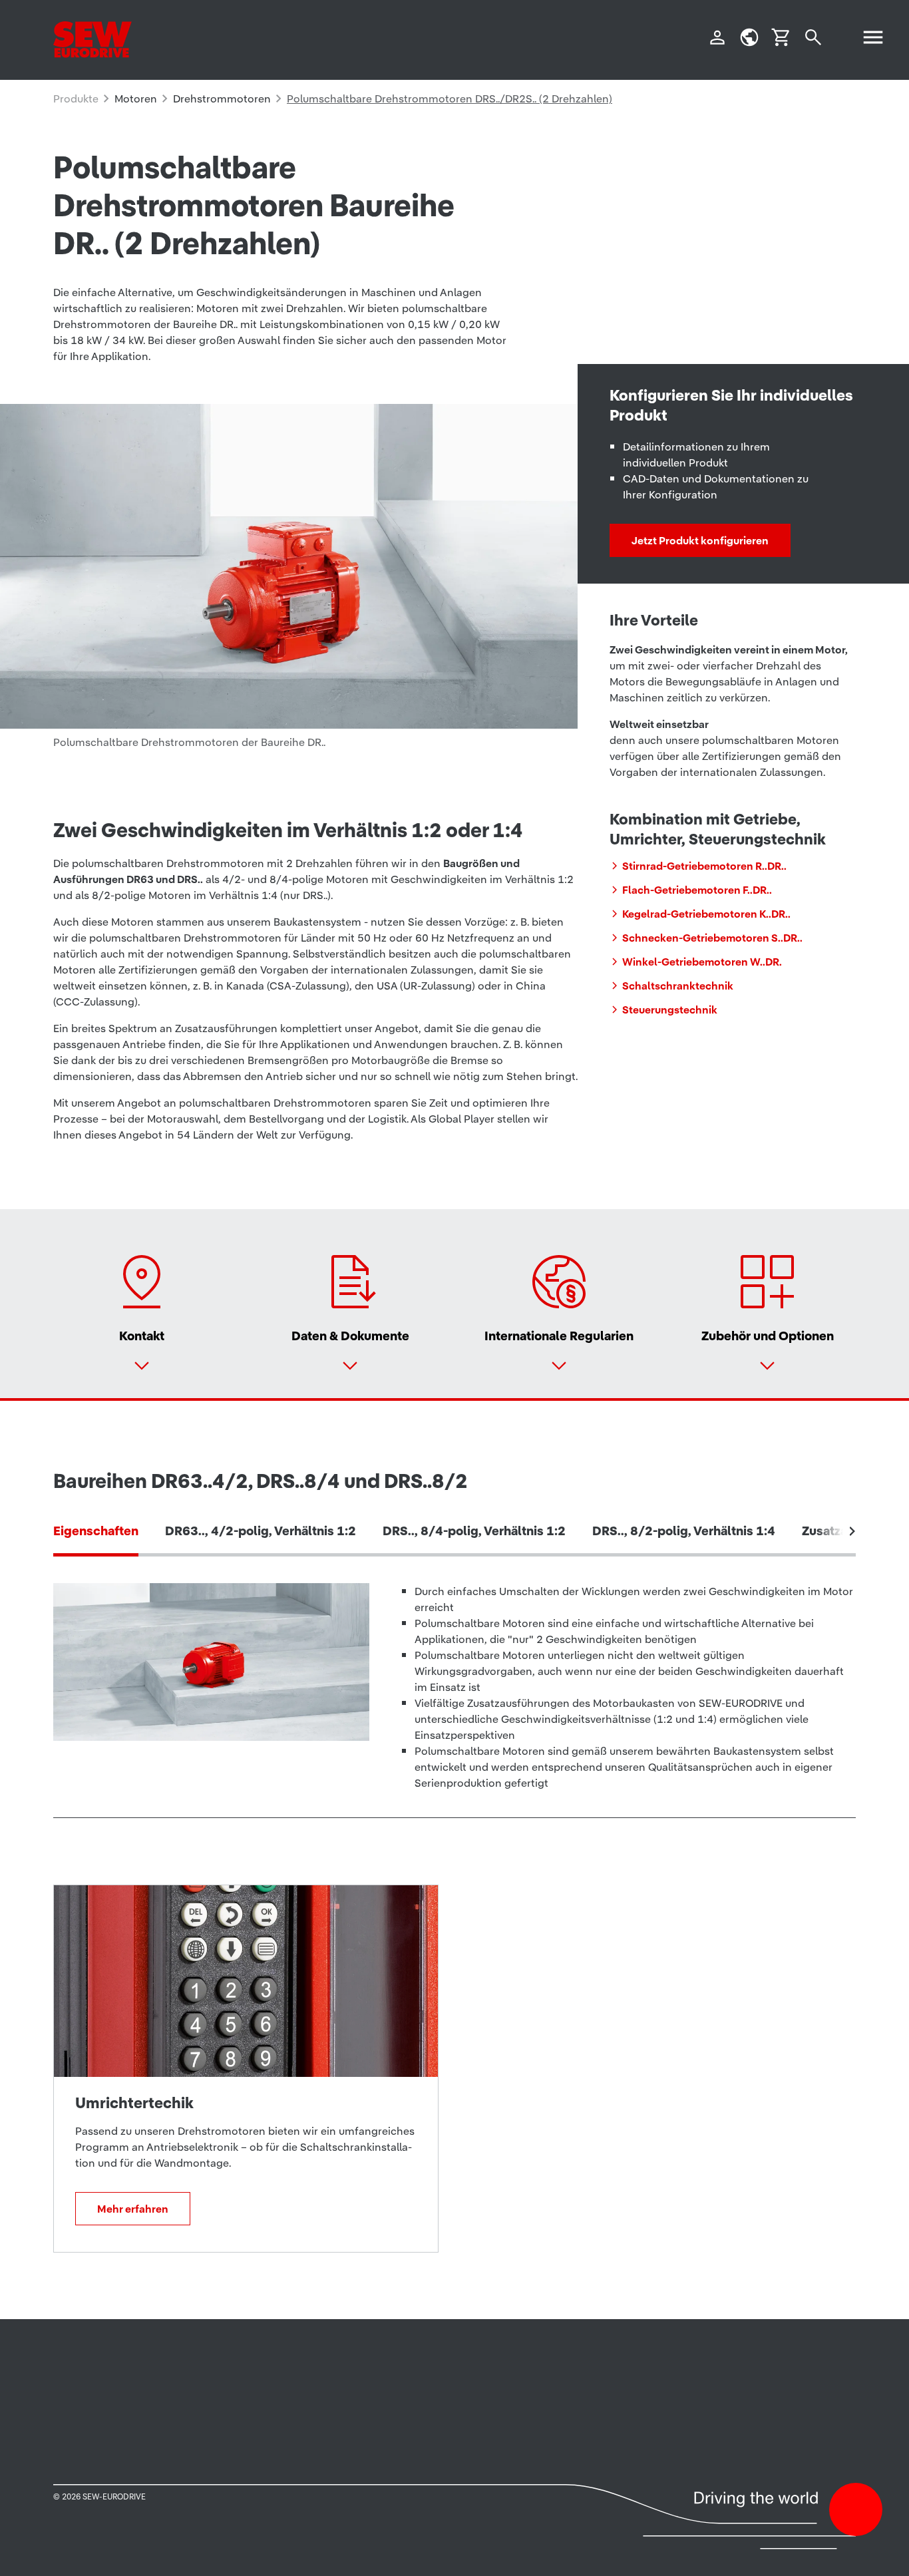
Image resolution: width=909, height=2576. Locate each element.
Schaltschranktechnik (678, 986)
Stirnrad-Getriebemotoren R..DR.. (704, 866)
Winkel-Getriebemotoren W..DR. (702, 962)
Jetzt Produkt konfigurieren (700, 540)
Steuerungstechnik (670, 1010)
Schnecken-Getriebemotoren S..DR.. (712, 938)
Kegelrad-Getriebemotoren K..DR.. (706, 914)
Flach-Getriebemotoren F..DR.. (697, 890)
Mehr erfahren (133, 2209)
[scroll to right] (852, 1531)
